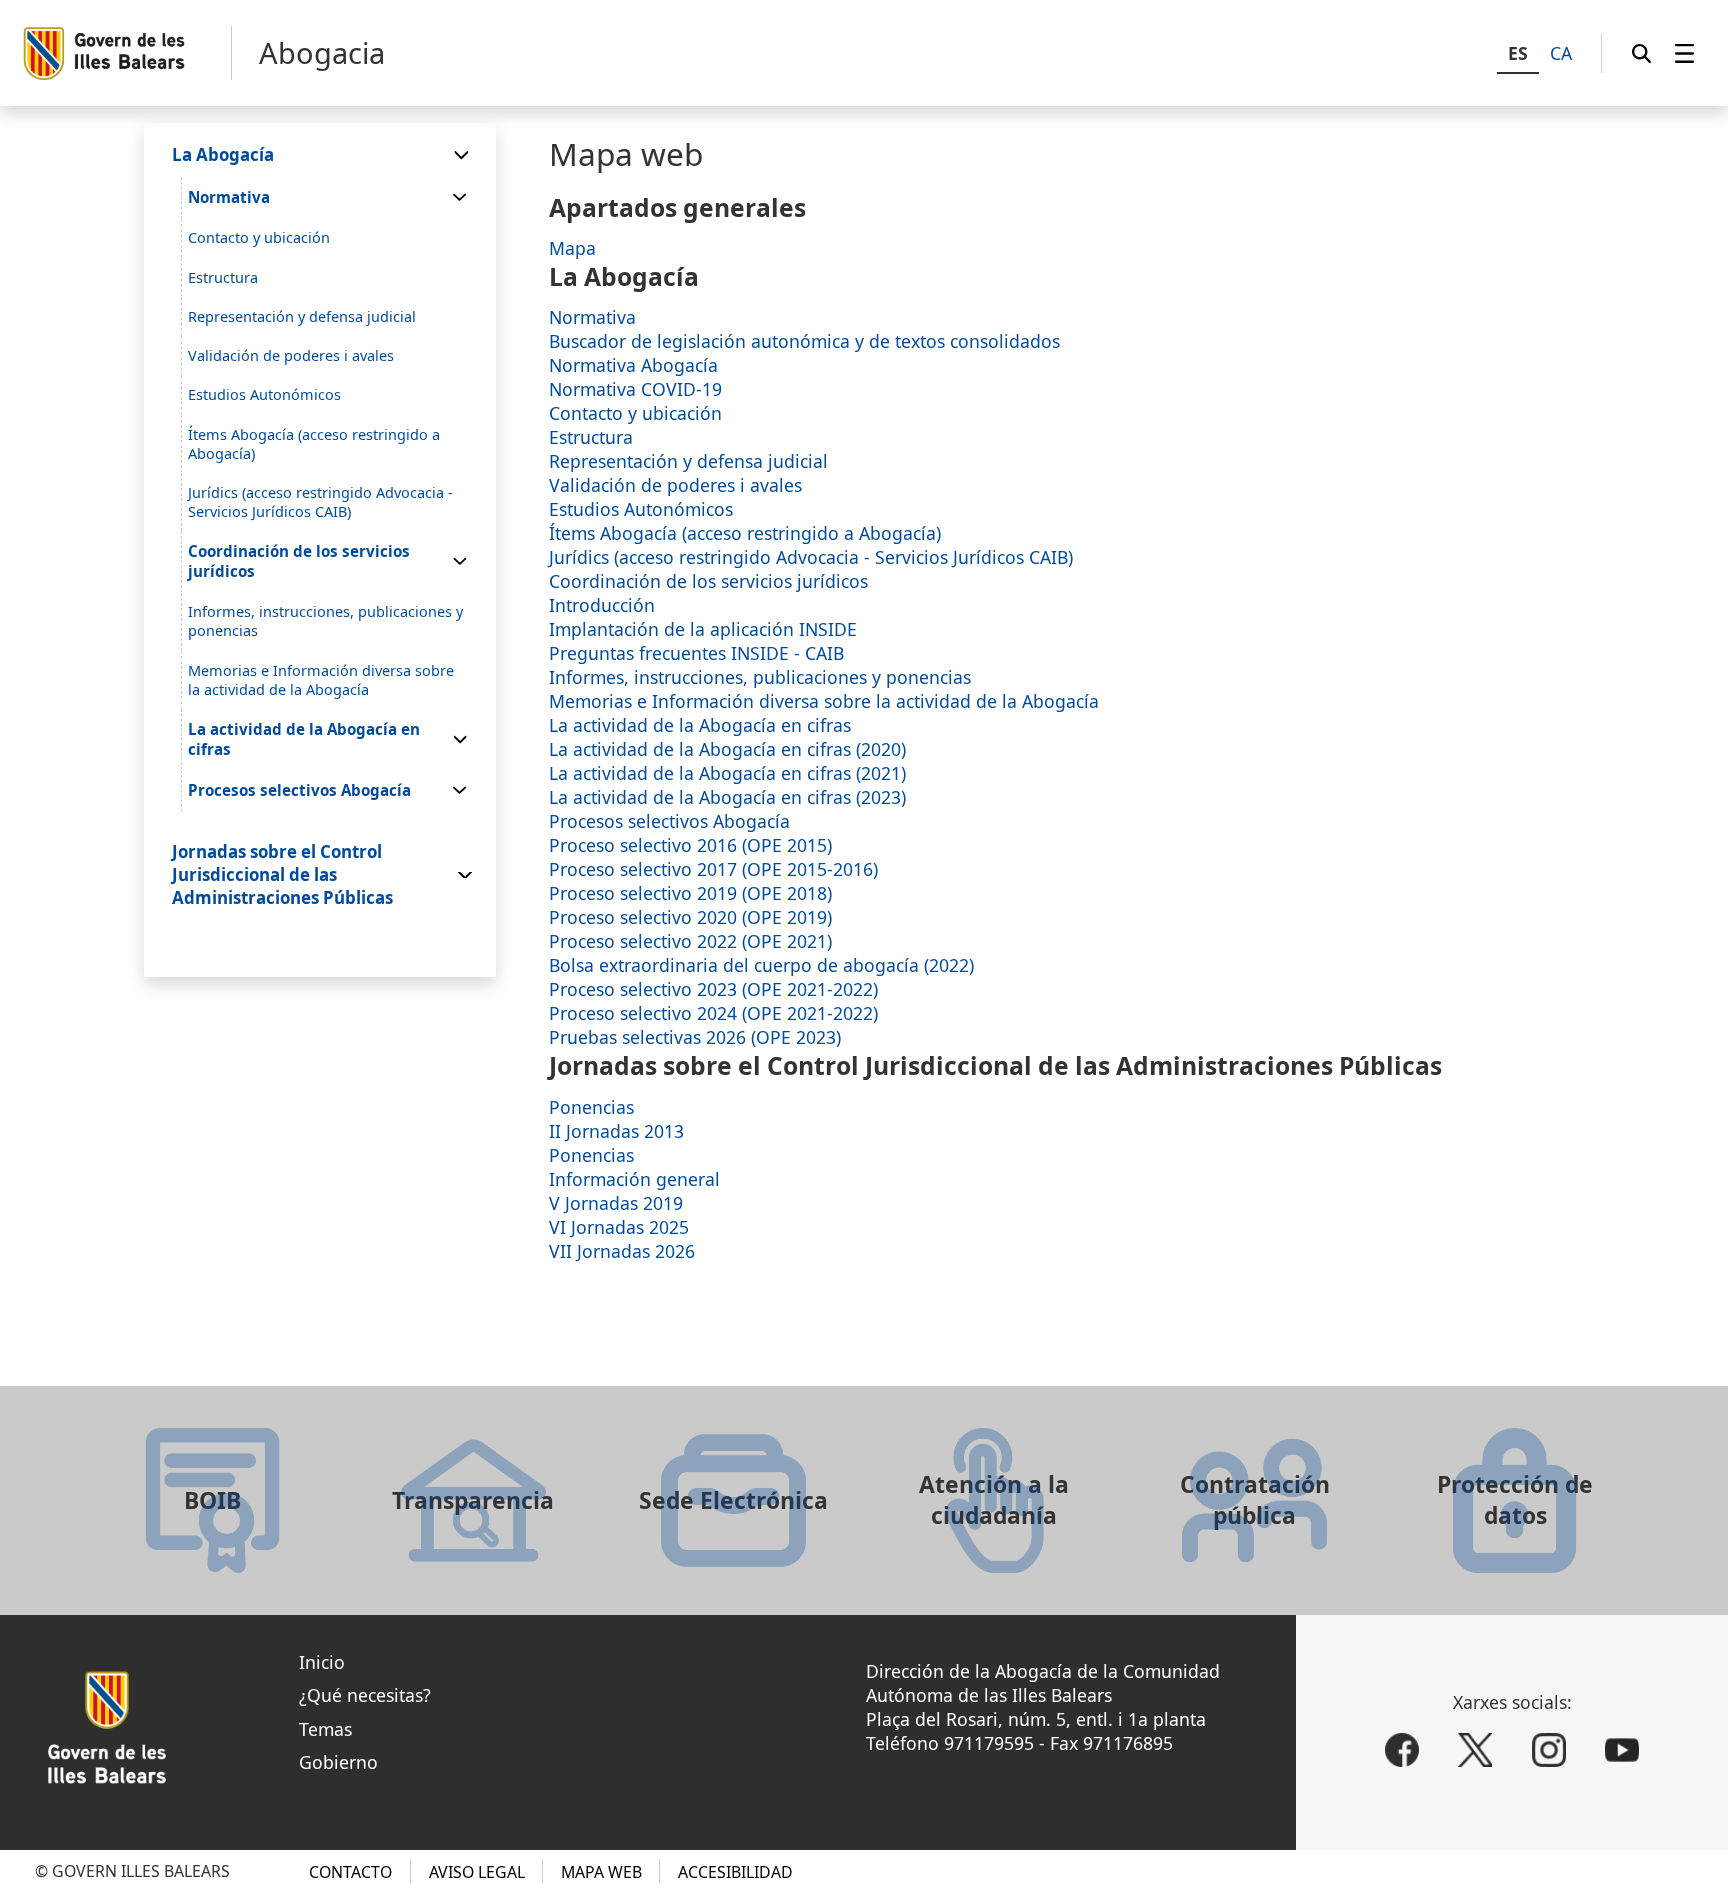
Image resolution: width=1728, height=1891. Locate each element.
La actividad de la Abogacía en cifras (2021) (727, 773)
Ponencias (591, 1107)
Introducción (602, 605)
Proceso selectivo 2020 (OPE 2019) (690, 917)
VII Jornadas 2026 (622, 1251)
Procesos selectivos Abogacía (669, 821)
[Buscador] (1641, 53)
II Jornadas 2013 (616, 1131)
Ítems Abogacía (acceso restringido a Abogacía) (745, 533)
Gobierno (338, 1762)
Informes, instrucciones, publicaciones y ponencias (760, 677)
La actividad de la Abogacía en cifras (700, 725)
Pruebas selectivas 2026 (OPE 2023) (695, 1037)
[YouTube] (1622, 1750)
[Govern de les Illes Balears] (126, 53)
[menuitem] (1684, 53)
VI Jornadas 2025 (619, 1227)
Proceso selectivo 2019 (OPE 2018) (690, 893)
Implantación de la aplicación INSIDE (703, 629)
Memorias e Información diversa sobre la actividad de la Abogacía (824, 701)
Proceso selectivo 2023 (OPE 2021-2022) (713, 989)
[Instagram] (1549, 1750)
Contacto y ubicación (635, 413)
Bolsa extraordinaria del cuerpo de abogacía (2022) (761, 965)
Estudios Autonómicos (641, 509)
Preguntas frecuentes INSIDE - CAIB (696, 653)
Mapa (572, 248)
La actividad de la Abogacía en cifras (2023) (727, 797)
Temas (325, 1729)
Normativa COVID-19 (635, 389)
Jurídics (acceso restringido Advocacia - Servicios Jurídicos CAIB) (811, 557)
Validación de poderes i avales (675, 485)
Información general (634, 1179)
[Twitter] (1475, 1750)
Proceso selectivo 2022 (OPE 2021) (690, 941)
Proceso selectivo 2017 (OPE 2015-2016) (713, 869)
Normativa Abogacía (633, 365)
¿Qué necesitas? (365, 1695)
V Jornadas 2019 (616, 1203)
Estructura (591, 437)
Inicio (322, 1662)
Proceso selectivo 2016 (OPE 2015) (690, 845)
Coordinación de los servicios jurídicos (708, 581)
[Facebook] (1402, 1750)
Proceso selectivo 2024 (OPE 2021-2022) (713, 1013)
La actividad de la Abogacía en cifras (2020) (727, 749)
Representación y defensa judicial (688, 461)
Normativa (592, 317)
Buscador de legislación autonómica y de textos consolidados (804, 341)
